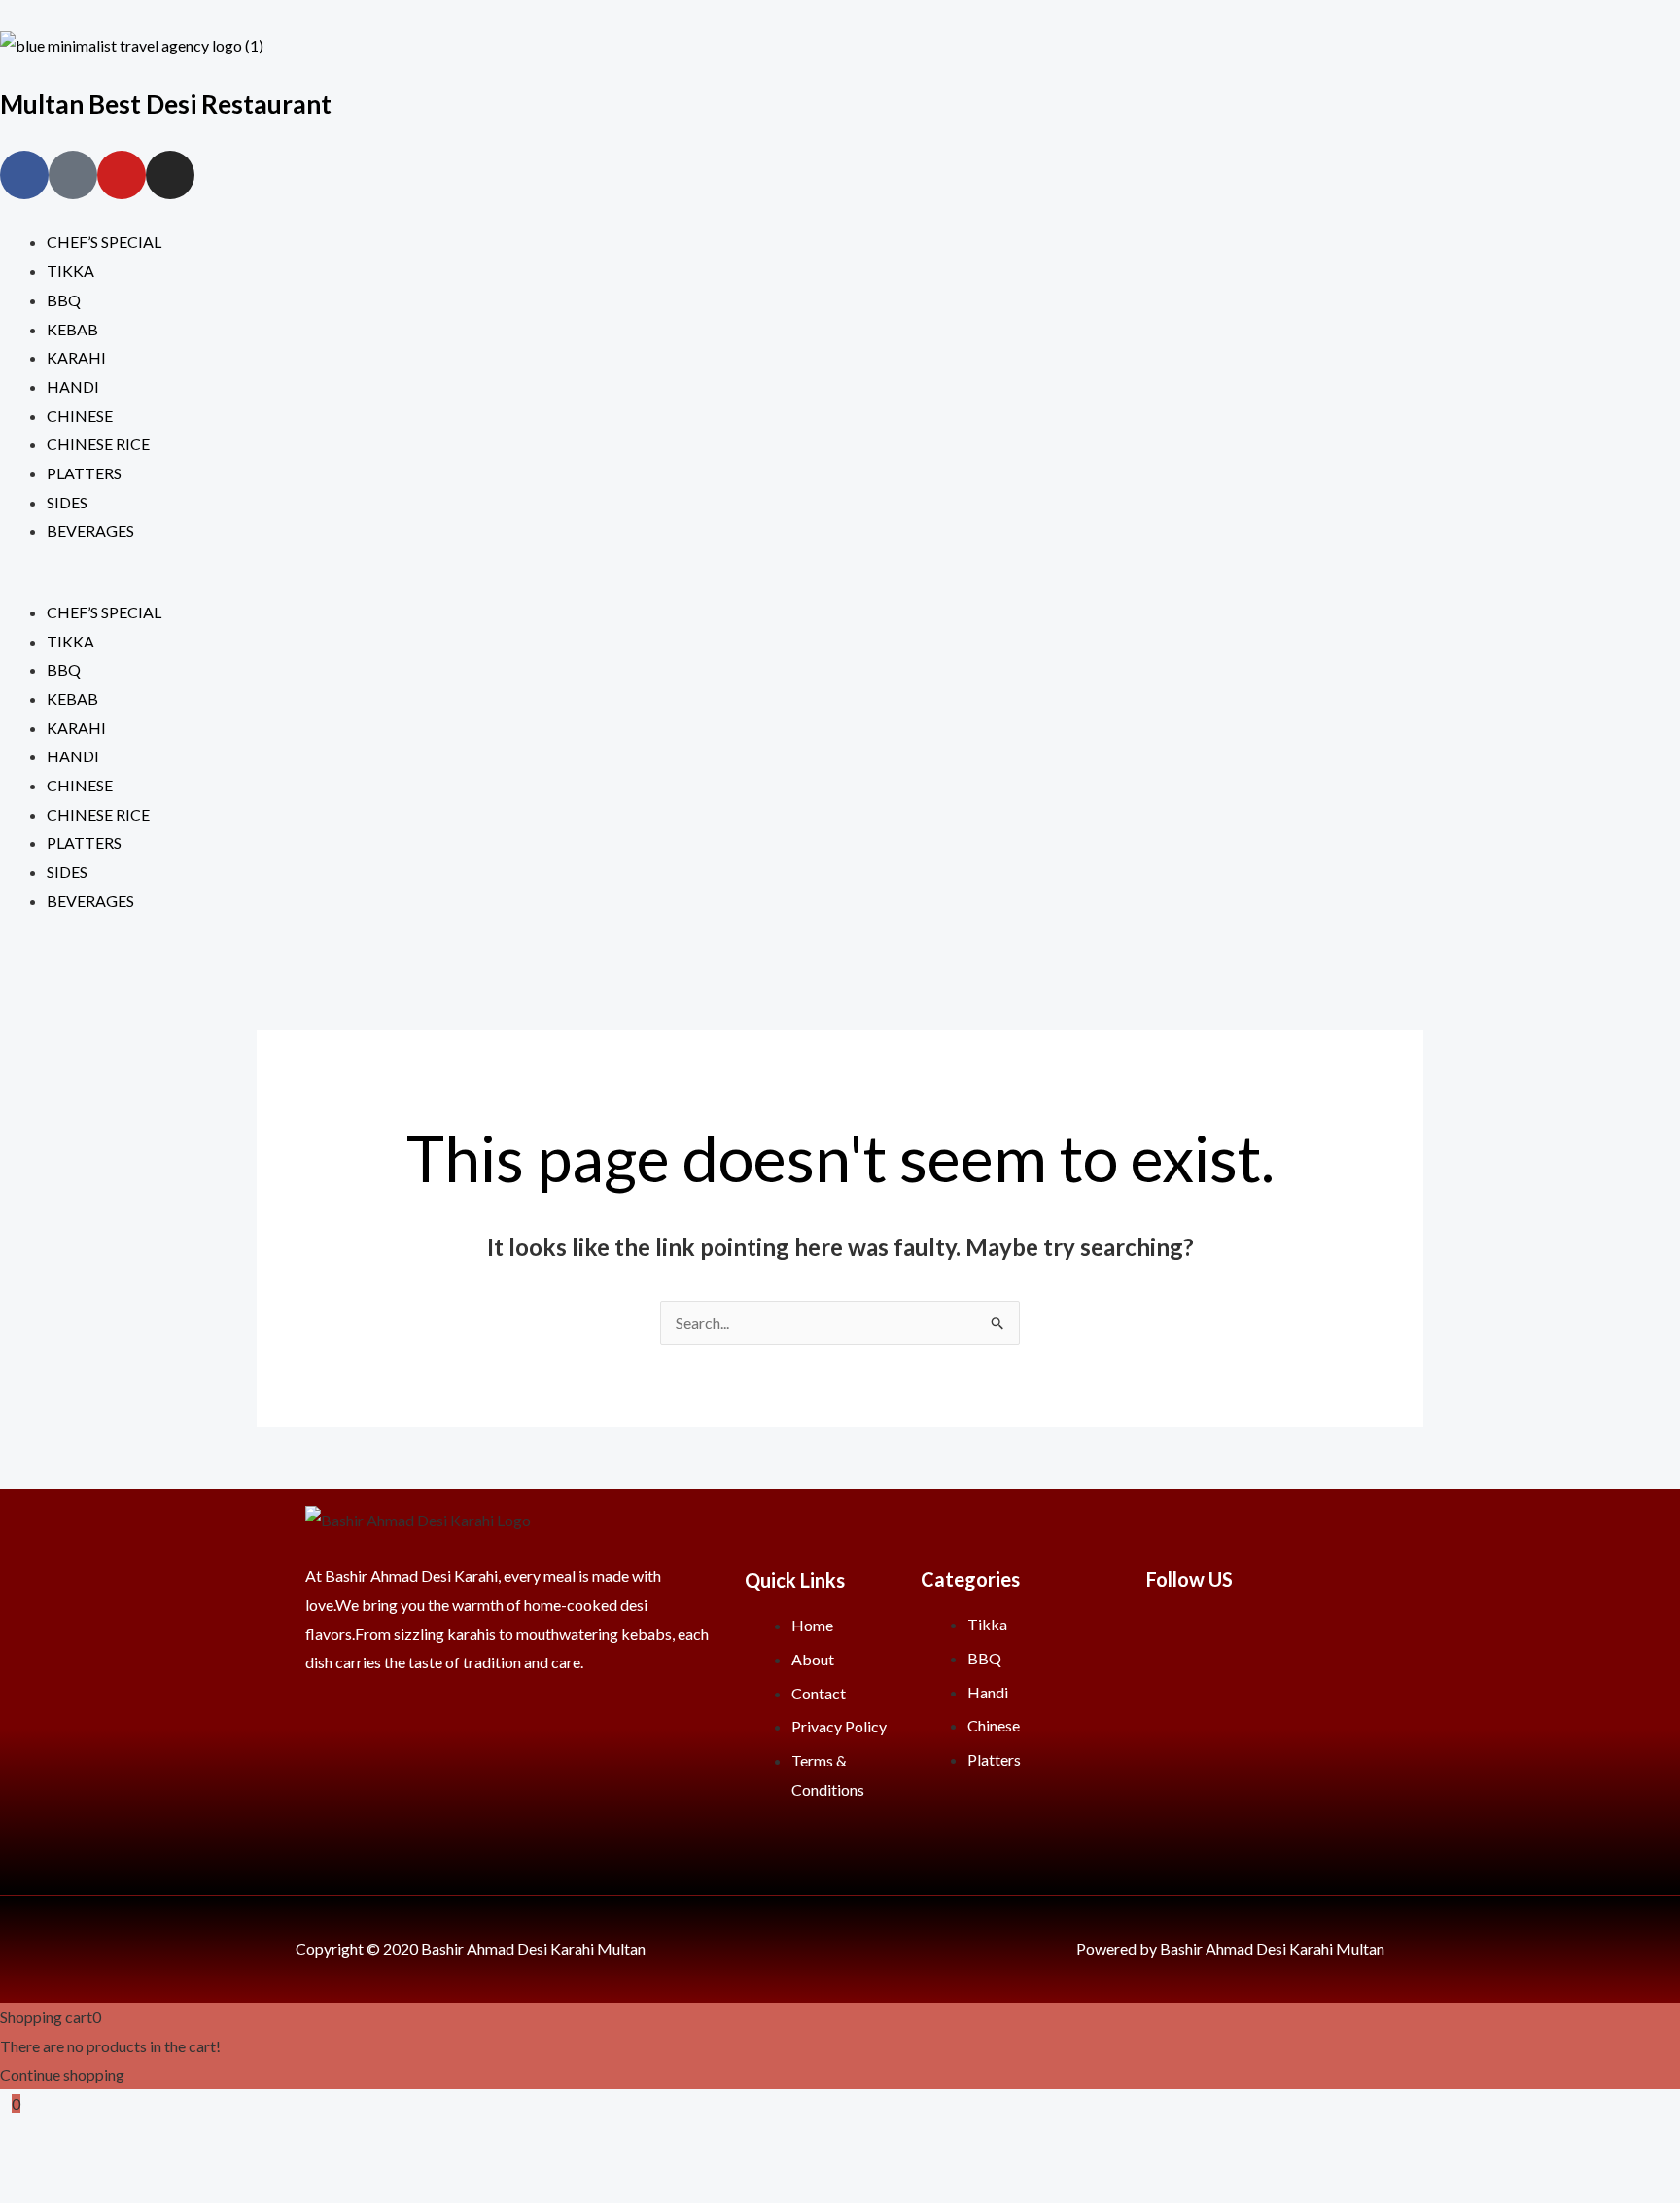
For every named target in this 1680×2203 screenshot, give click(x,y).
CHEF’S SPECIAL (104, 242)
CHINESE (80, 416)
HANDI (73, 386)
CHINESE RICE (98, 444)
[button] (840, 583)
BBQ (64, 300)
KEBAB (72, 329)
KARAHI (76, 357)
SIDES (67, 502)
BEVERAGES (90, 530)
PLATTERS (84, 473)
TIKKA (70, 271)
